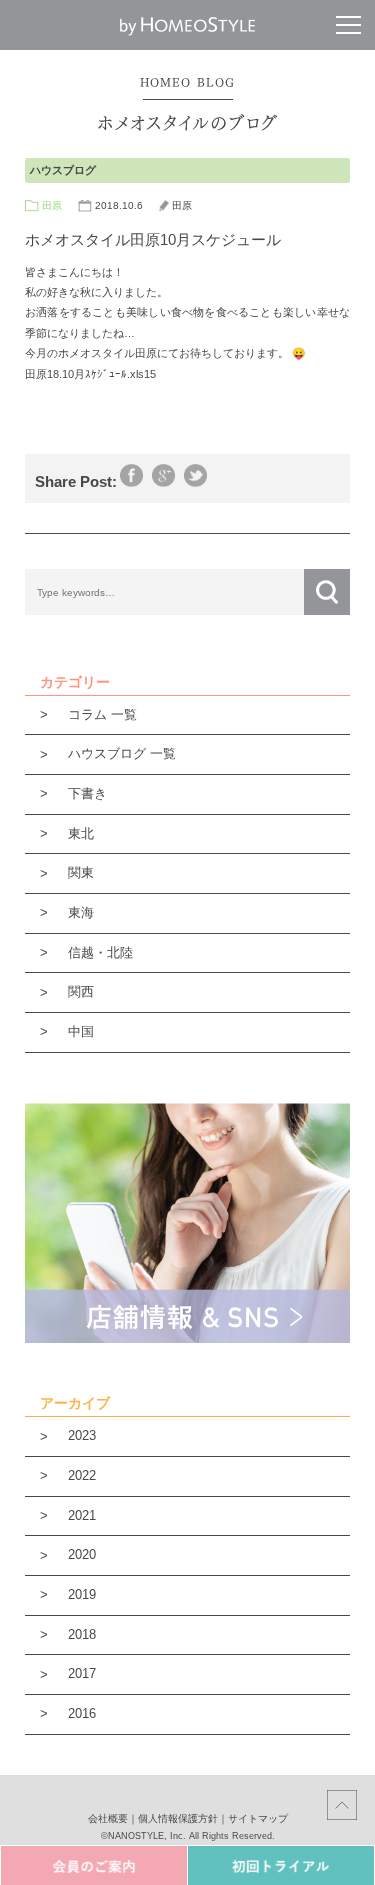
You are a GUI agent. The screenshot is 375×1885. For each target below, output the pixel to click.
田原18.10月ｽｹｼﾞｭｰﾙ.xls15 (90, 374)
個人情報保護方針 (178, 1818)
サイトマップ (258, 1818)
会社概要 (108, 1818)
